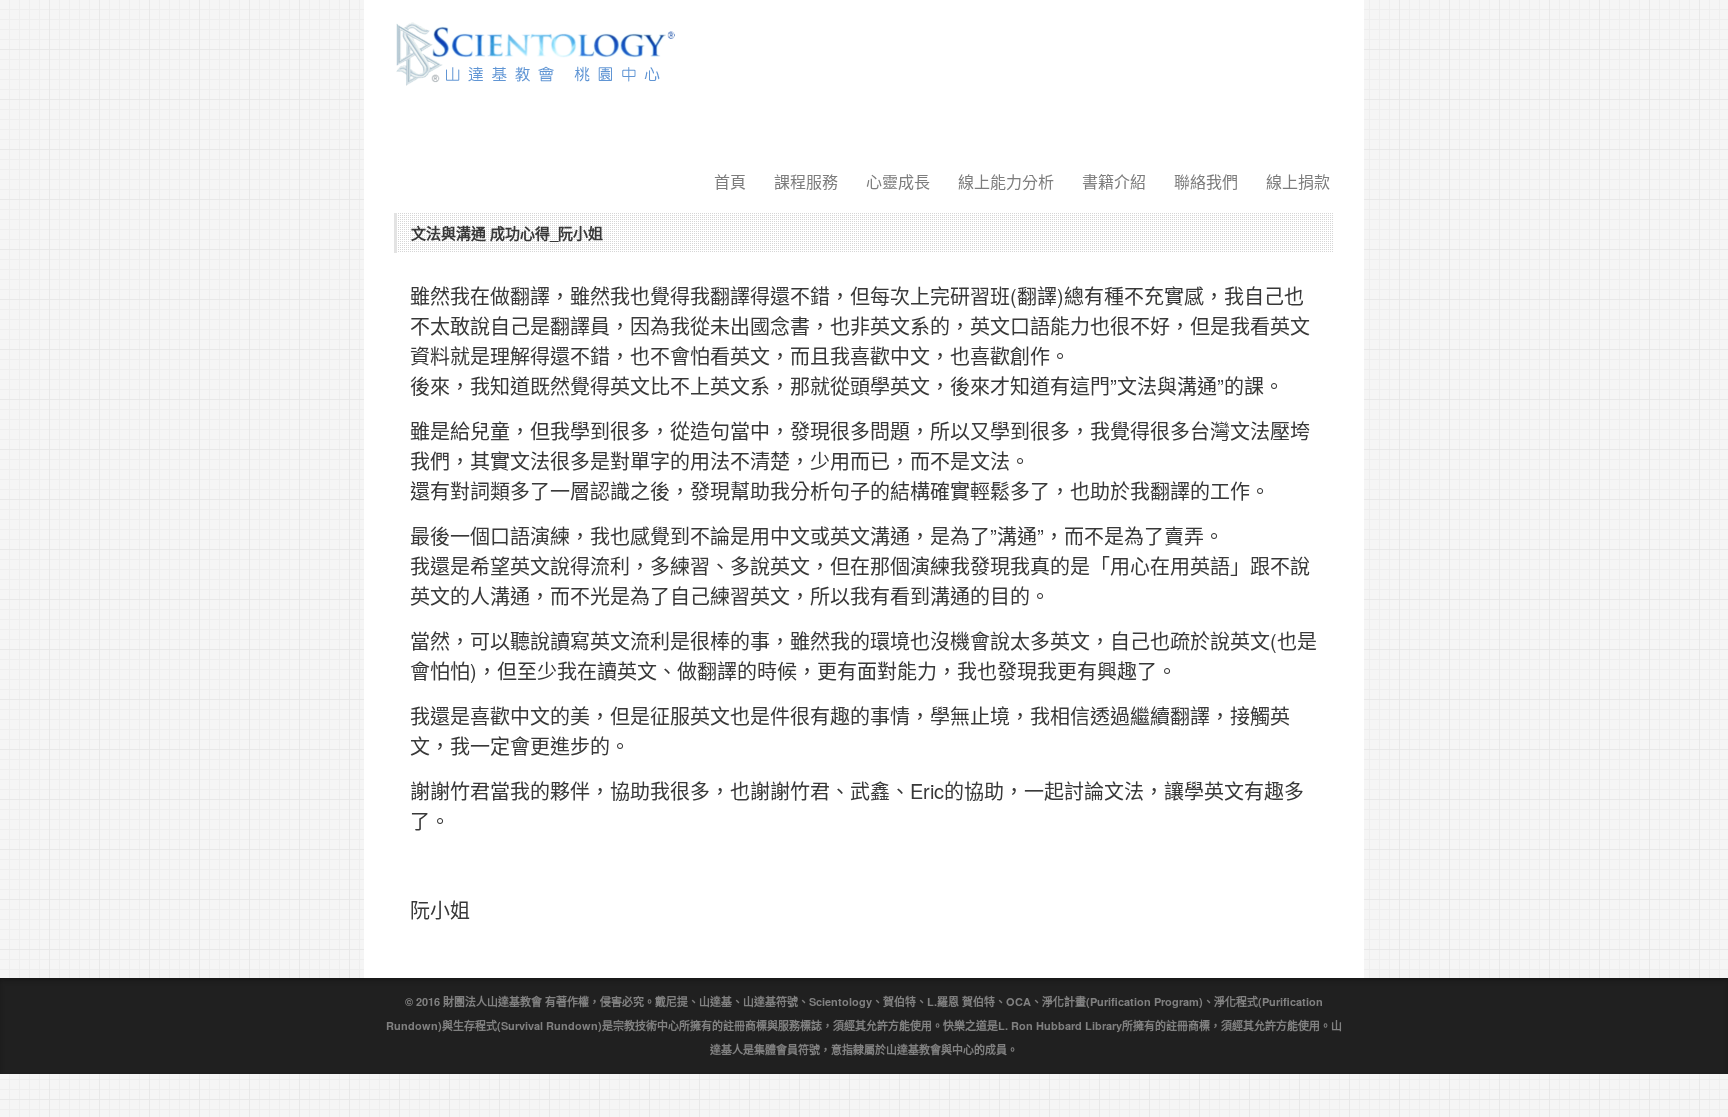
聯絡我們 (1206, 181)
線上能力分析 (1006, 181)
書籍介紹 (1114, 181)
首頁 (730, 181)
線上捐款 (1298, 181)
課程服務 (806, 181)
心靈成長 (898, 181)
